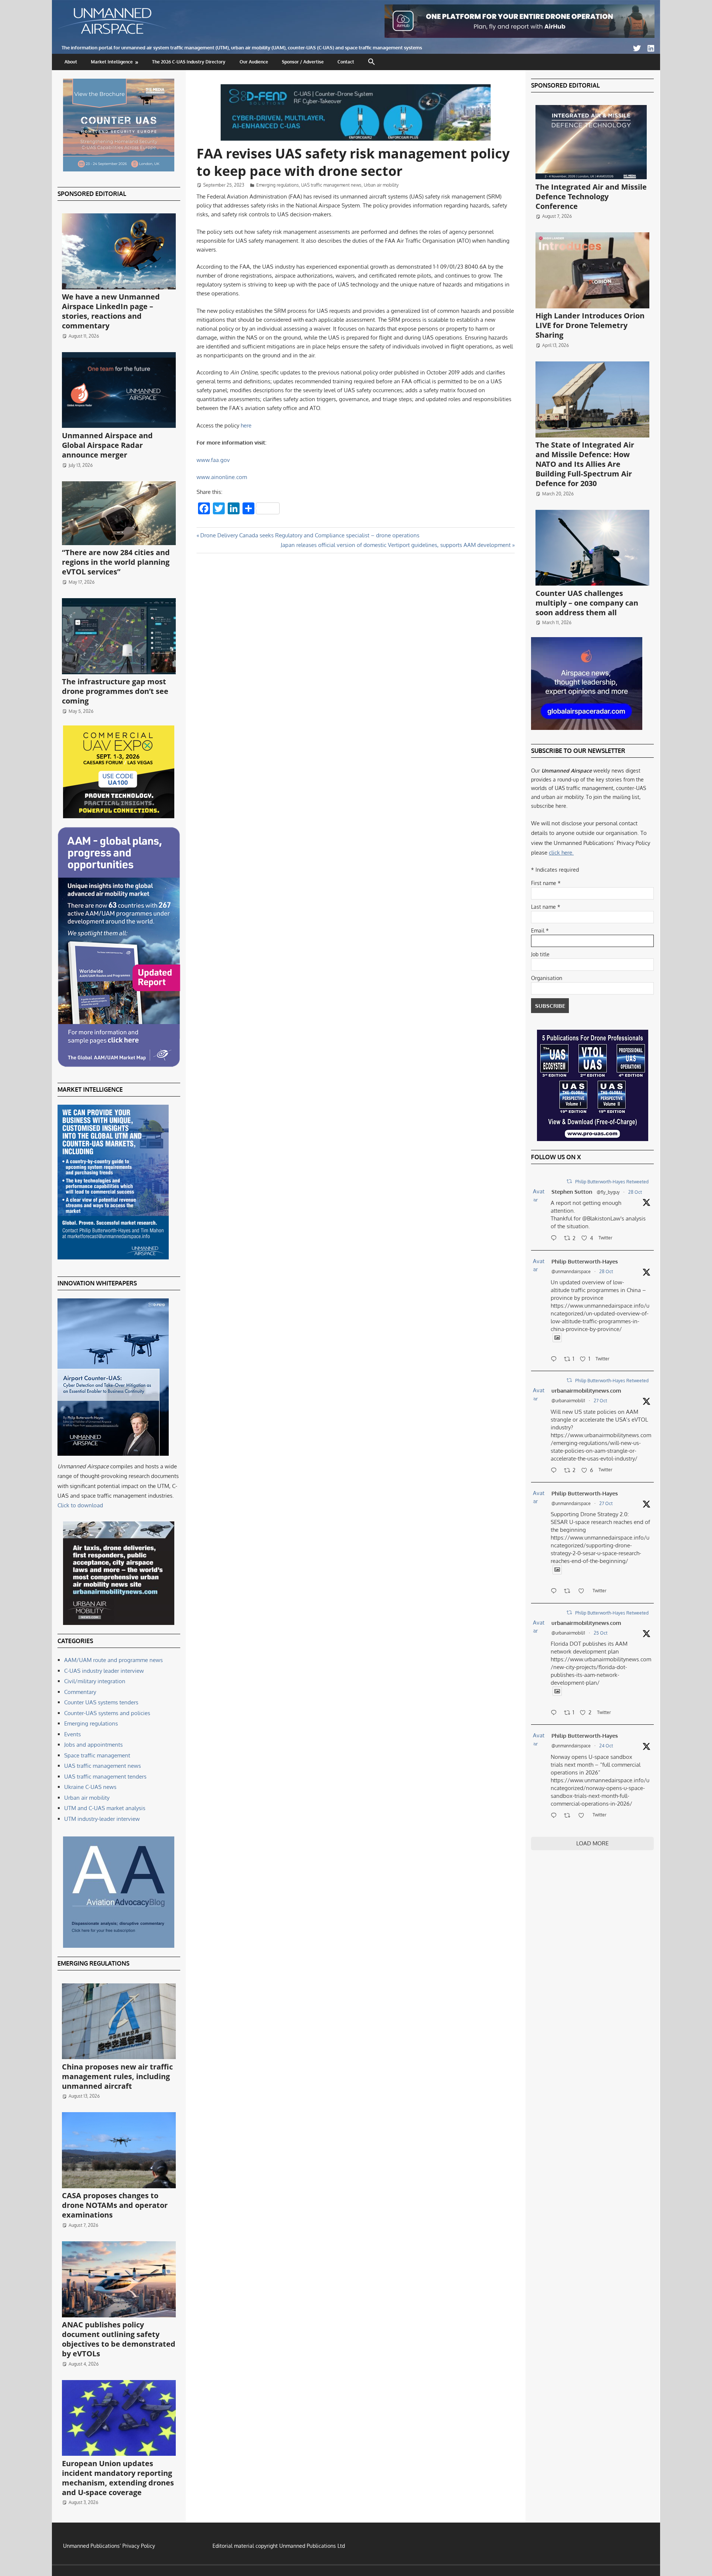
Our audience (254, 62)
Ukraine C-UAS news (90, 1787)
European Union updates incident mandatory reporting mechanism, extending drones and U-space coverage (118, 2478)
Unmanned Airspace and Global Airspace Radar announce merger (107, 445)
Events (72, 1734)
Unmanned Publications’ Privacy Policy (109, 2546)
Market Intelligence (112, 62)
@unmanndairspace (571, 1271)
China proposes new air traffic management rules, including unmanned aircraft (117, 2076)
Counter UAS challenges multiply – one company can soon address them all (587, 603)
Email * (540, 930)
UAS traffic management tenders (105, 1777)
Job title (540, 954)
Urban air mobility (381, 185)
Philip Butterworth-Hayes (585, 1261)
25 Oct (601, 1633)
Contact (346, 62)
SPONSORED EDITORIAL (92, 194)
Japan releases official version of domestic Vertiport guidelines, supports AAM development (396, 545)
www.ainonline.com (222, 477)
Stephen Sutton (572, 1192)
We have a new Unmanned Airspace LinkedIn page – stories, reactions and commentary (111, 311)
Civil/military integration (95, 1681)
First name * (546, 883)
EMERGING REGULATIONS (93, 1963)
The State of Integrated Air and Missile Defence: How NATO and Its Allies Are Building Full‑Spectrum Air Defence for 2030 (585, 464)
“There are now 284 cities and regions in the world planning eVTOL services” (116, 562)
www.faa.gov (213, 460)
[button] (372, 62)
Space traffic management (97, 1755)
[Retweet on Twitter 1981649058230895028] (569, 1816)
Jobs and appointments (93, 1745)
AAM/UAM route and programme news (113, 1660)
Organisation (547, 978)
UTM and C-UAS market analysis (105, 1808)
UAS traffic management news (331, 185)
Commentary (80, 1692)
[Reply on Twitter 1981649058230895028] (556, 1816)
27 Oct (600, 1401)
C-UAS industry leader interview (104, 1671)
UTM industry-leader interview (102, 1819)
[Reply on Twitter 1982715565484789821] (556, 1592)
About (71, 62)
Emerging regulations (278, 185)
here (246, 425)
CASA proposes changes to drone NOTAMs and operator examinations (115, 2205)
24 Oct (606, 1746)
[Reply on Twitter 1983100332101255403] (556, 1239)
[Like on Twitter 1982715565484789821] (584, 1592)
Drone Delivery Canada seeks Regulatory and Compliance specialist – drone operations (310, 535)
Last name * (546, 907)
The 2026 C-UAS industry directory (189, 62)
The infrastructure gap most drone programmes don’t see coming (115, 691)
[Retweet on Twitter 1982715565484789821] (569, 1592)
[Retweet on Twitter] (569, 1181)
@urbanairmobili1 (568, 1401)
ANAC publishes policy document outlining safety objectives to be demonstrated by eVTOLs (119, 2339)
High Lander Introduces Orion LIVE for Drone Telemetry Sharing (590, 325)
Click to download (80, 1505)
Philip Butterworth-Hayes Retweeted (612, 1182)
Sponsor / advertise (303, 62)
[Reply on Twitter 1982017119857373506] (556, 1713)
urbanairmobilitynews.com (586, 1391)
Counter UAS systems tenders (101, 1702)
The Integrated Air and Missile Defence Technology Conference (591, 196)
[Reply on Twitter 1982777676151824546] (556, 1471)
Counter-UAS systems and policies (107, 1713)
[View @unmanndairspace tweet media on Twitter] (557, 1338)
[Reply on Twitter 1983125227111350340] (556, 1360)
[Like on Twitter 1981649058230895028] (584, 1816)
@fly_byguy (608, 1192)
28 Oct (635, 1192)
